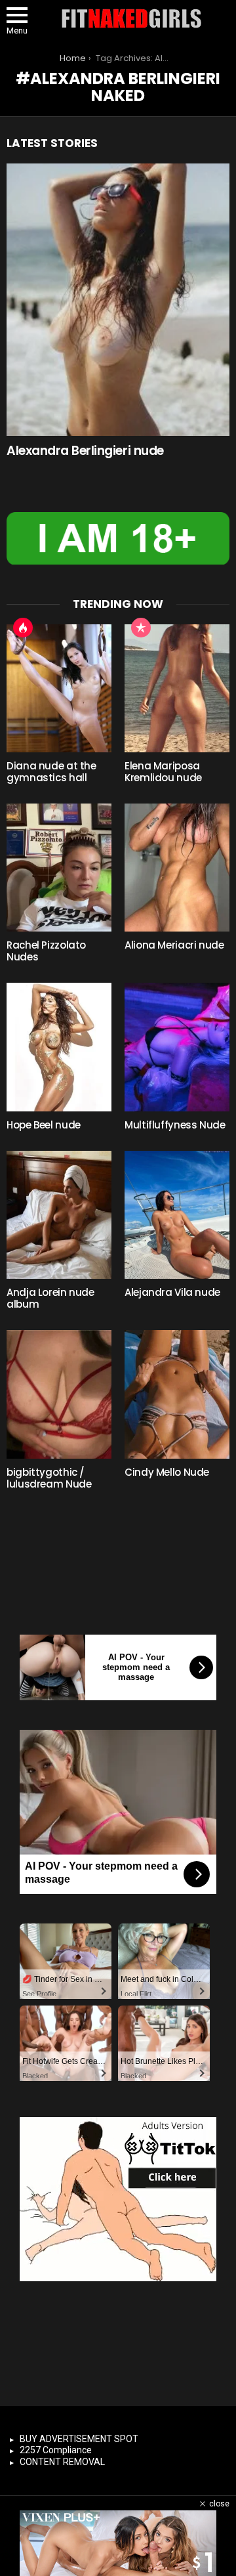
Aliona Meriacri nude (174, 945)
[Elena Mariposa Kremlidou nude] (177, 688)
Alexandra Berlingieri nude (85, 451)
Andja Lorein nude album (50, 1298)
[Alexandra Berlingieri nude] (118, 300)
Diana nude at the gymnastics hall (51, 772)
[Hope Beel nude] (59, 1047)
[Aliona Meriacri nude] (177, 868)
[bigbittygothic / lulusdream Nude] (59, 1394)
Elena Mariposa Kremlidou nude (163, 772)
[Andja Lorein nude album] (59, 1215)
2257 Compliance (56, 2450)
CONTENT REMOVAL (62, 2462)
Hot (23, 628)
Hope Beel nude (44, 1125)
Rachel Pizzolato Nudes (46, 951)
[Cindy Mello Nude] (177, 1394)
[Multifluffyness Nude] (177, 1047)
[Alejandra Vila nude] (177, 1215)
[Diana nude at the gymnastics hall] (59, 688)
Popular (141, 628)
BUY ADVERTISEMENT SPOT (79, 2439)
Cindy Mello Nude (167, 1472)
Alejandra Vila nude (172, 1292)
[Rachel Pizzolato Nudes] (59, 868)
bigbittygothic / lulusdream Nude (49, 1478)
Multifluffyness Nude (175, 1125)
